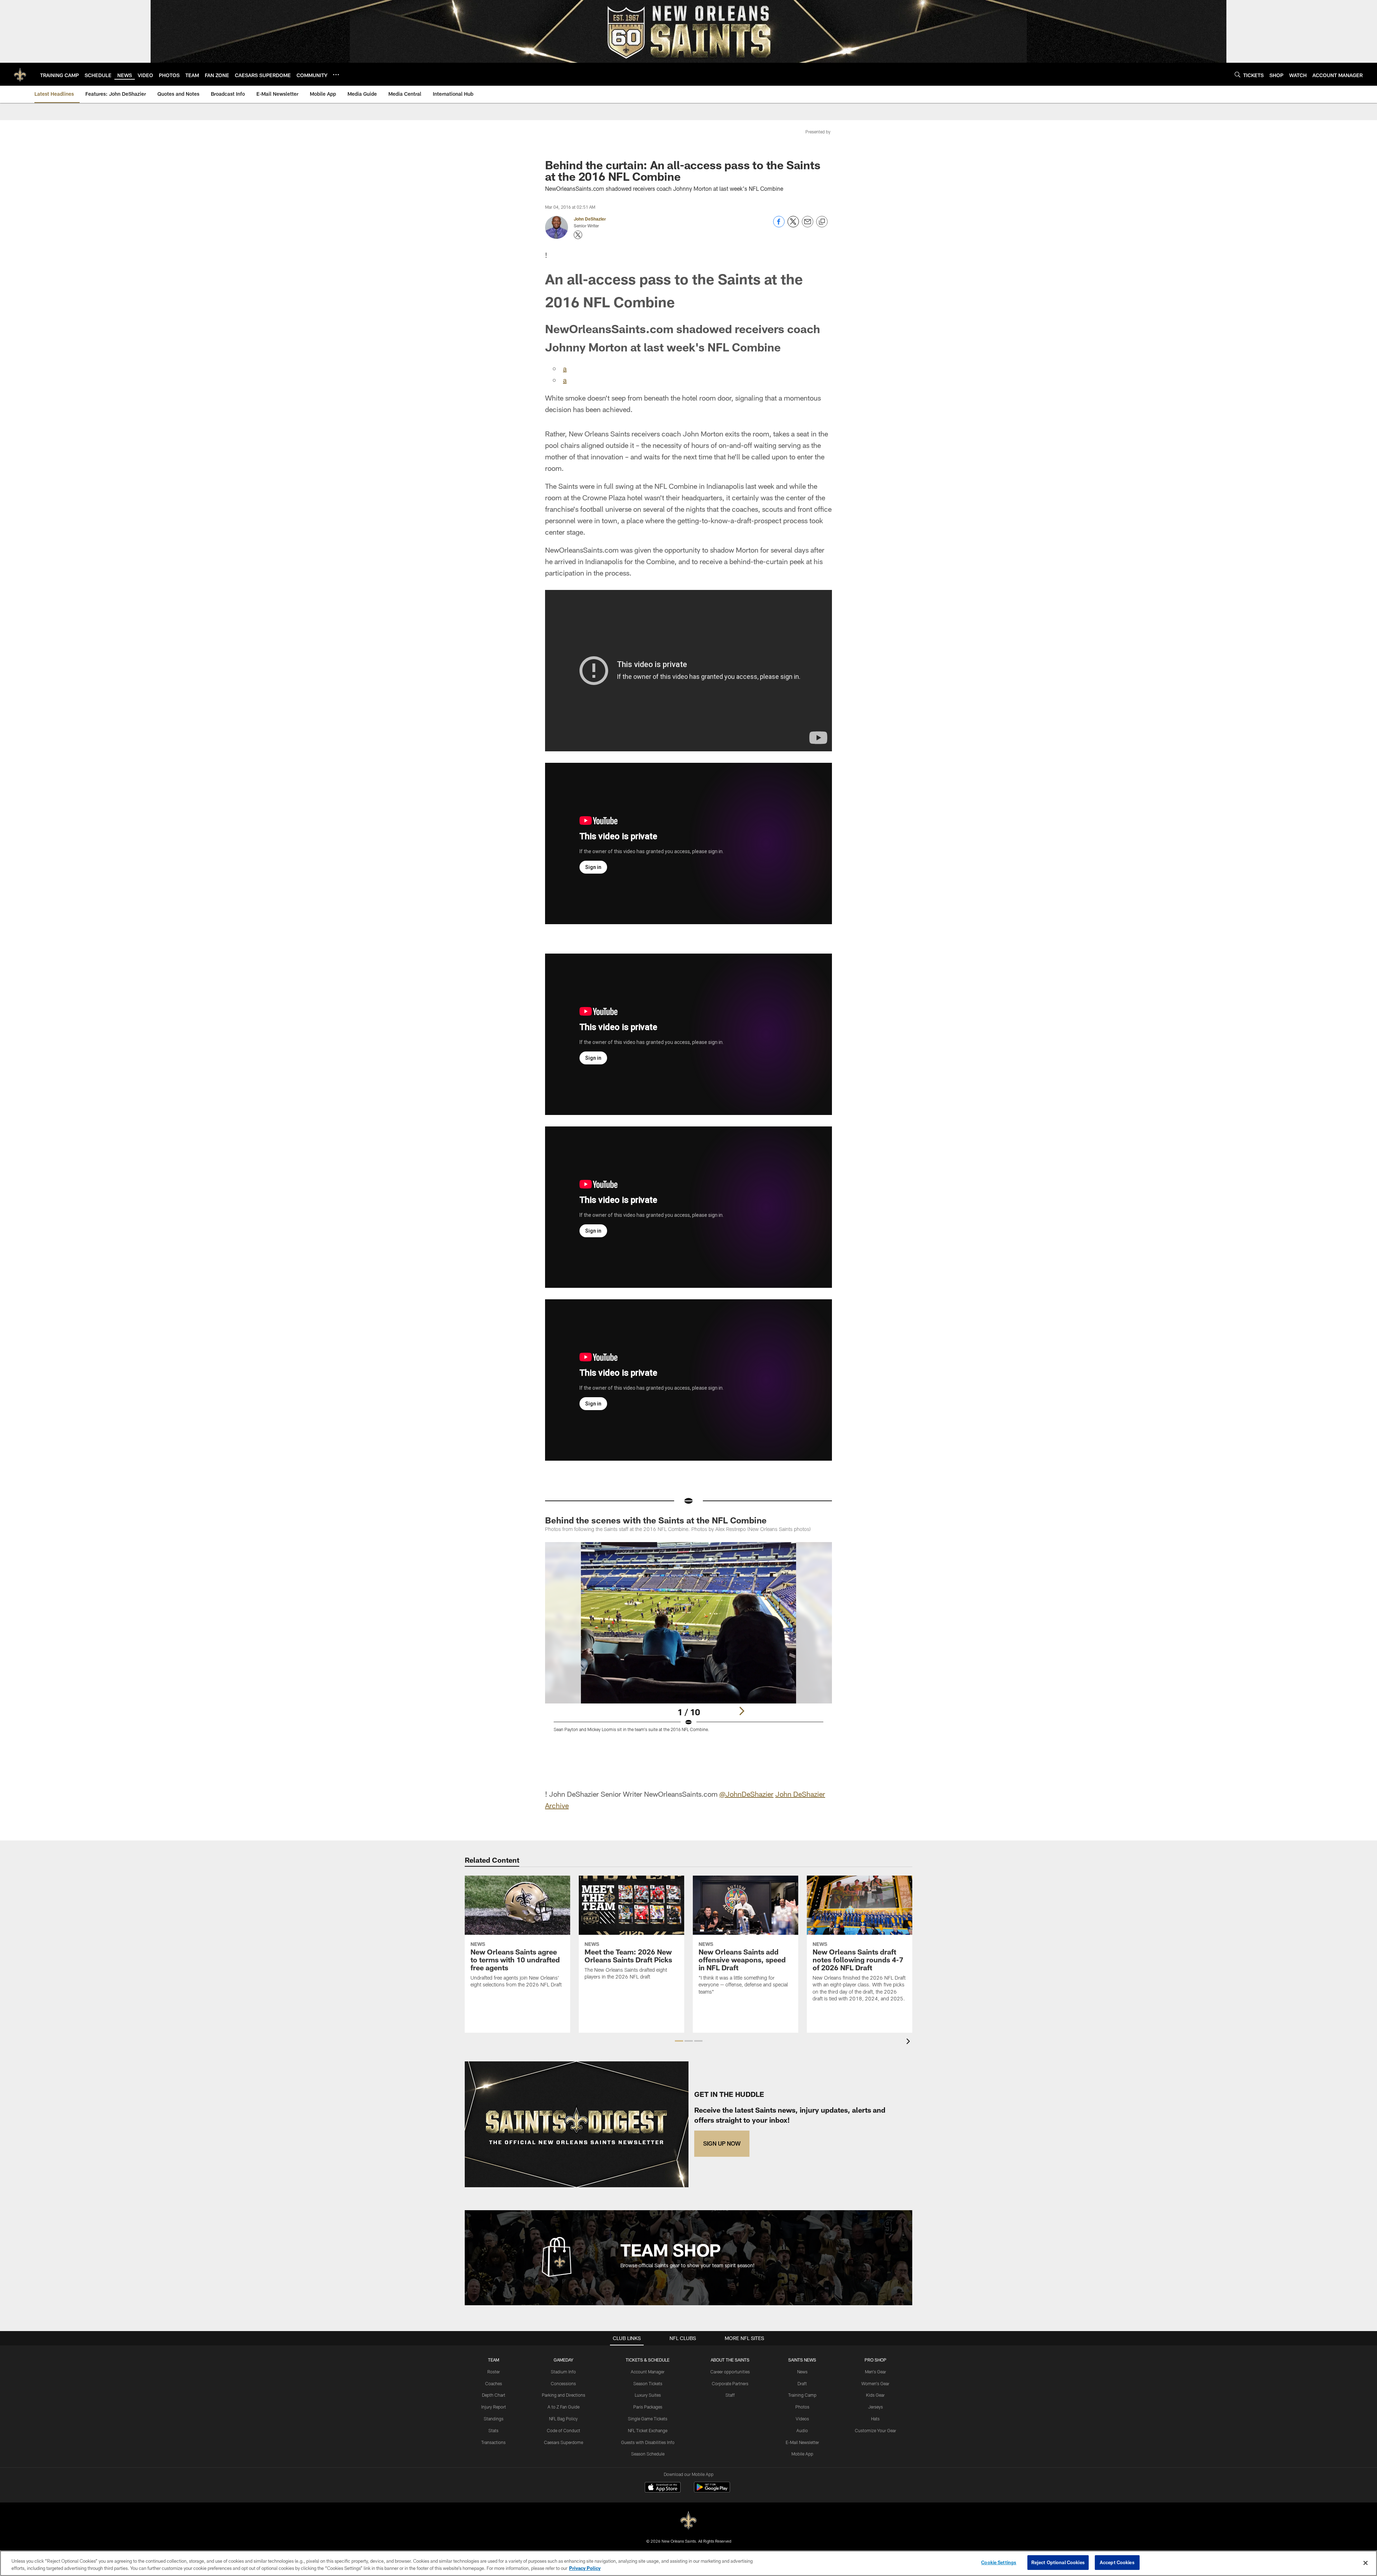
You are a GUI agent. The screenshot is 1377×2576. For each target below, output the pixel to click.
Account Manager (648, 2372)
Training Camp (802, 2395)
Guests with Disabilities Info (648, 2442)
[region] (688, 2563)
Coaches (494, 2383)
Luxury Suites (648, 2395)
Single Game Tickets (648, 2419)
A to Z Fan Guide (564, 2407)
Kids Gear (875, 2395)
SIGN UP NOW (722, 2143)
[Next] (742, 1711)
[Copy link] (822, 222)
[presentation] (909, 2042)
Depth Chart (494, 2395)
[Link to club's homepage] (20, 74)
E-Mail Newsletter (802, 2442)
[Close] (1366, 2563)
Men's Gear (876, 2372)
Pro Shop (876, 2360)
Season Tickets (648, 2383)
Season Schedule (648, 2454)
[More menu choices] (336, 75)
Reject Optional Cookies (1058, 2562)
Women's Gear (875, 2383)
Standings (494, 2419)
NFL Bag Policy (563, 2419)
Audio (802, 2430)
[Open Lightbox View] (688, 1641)
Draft (802, 2383)
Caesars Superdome (564, 2442)
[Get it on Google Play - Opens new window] (712, 2491)
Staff (730, 2395)
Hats (875, 2419)
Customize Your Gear (876, 2430)
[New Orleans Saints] (688, 2521)
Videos (802, 2419)
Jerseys (876, 2407)
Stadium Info (563, 2372)
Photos (802, 2407)
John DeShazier (590, 219)
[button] (679, 2041)
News (802, 2372)
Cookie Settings (999, 2562)
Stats (493, 2430)
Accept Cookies (1117, 2562)
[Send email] (808, 225)
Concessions (563, 2383)
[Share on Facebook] (779, 225)
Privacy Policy (585, 2568)
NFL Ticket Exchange (648, 2430)
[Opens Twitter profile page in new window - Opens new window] (578, 235)
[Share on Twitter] (793, 225)
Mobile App (802, 2454)
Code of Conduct (564, 2430)
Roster (494, 2372)
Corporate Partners (730, 2383)
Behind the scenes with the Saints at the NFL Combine (656, 1520)
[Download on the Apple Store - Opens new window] (663, 2488)
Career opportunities (730, 2372)
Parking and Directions (564, 2395)
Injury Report (494, 2407)
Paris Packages (648, 2407)
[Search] (1238, 74)
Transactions (493, 2442)
